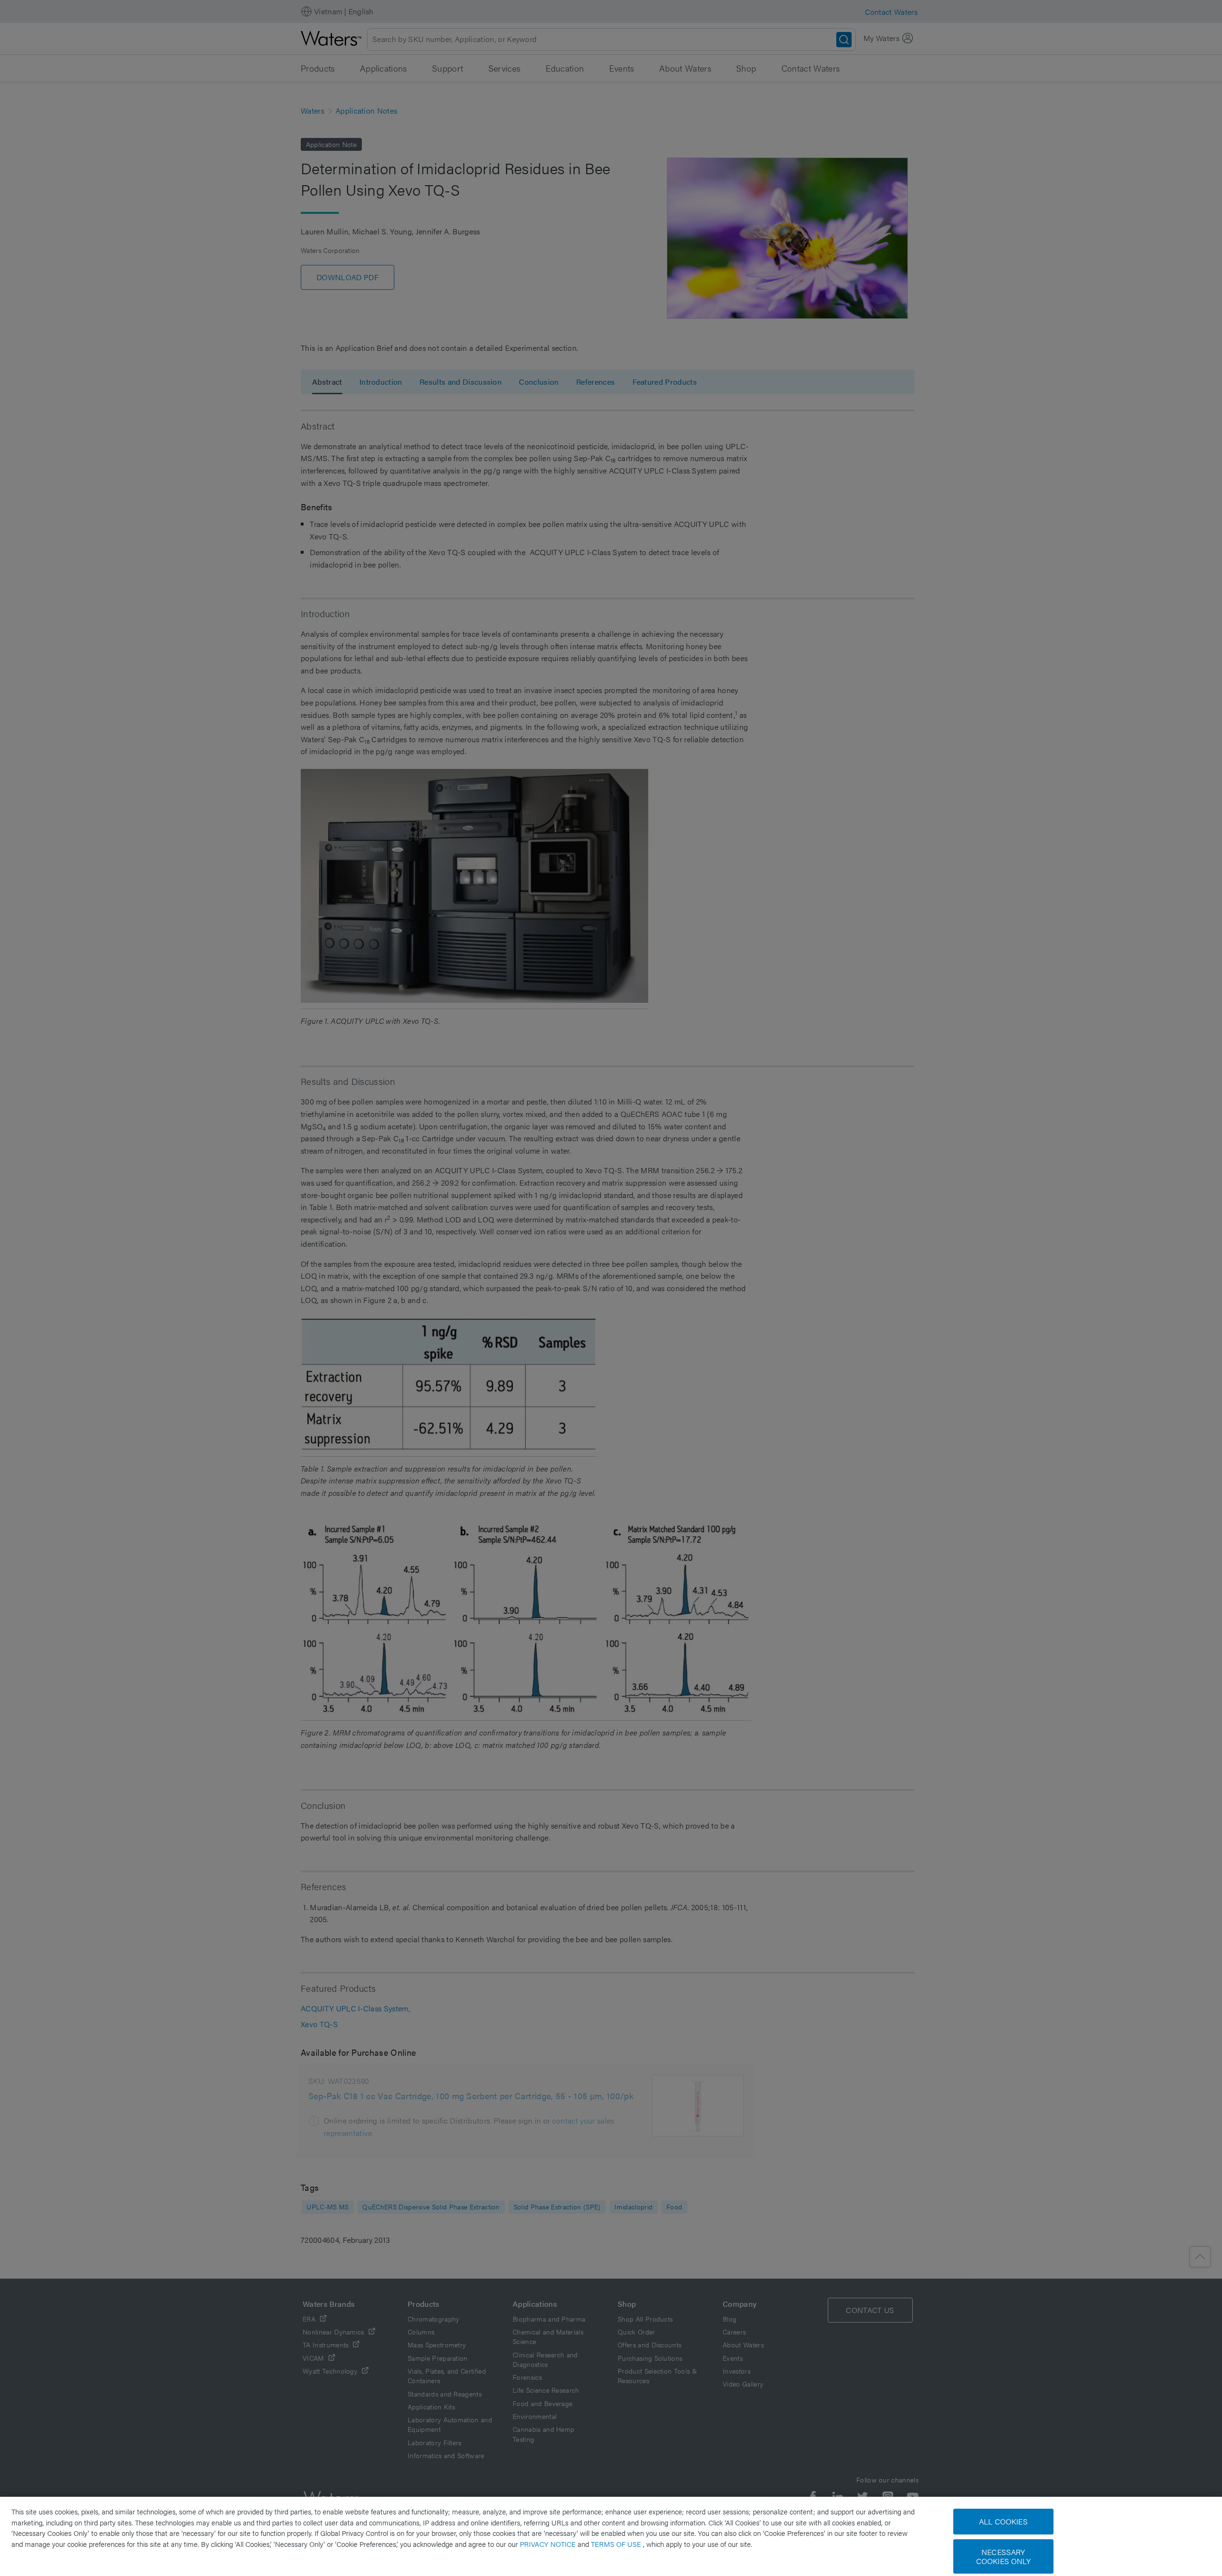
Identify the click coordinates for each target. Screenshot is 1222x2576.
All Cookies (1003, 2521)
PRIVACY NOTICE (549, 2544)
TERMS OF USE (617, 2544)
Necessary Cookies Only (1003, 2556)
